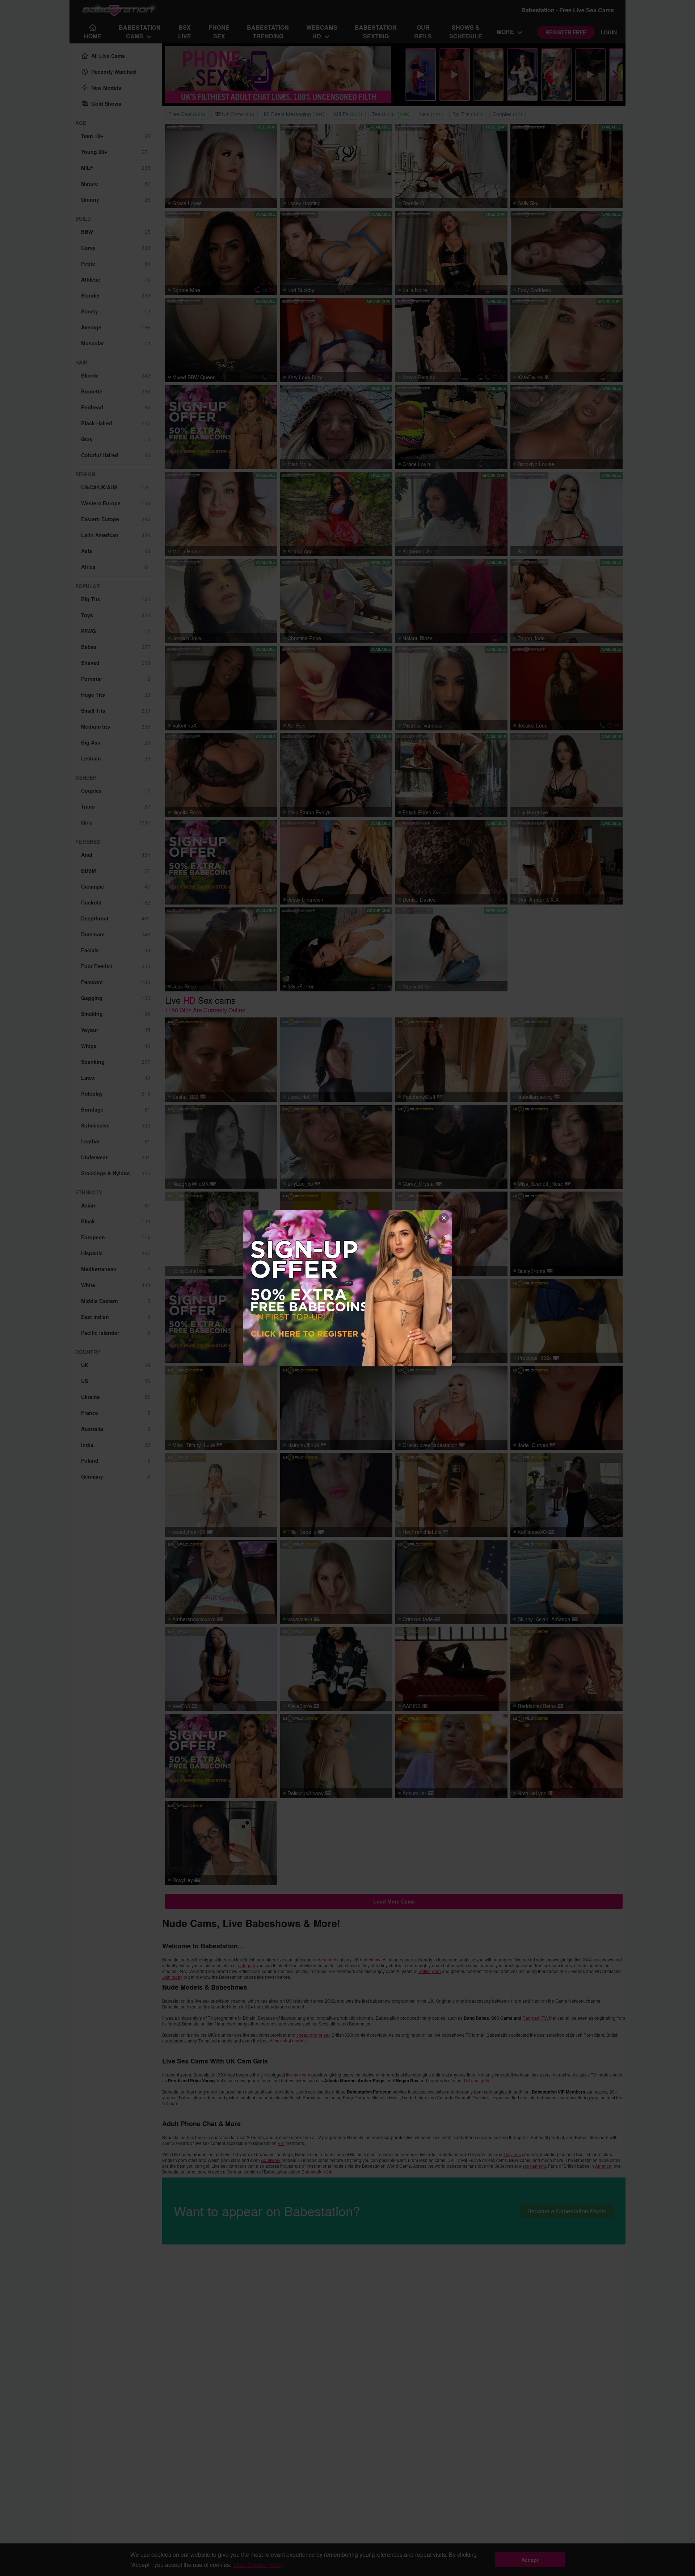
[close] (444, 1218)
